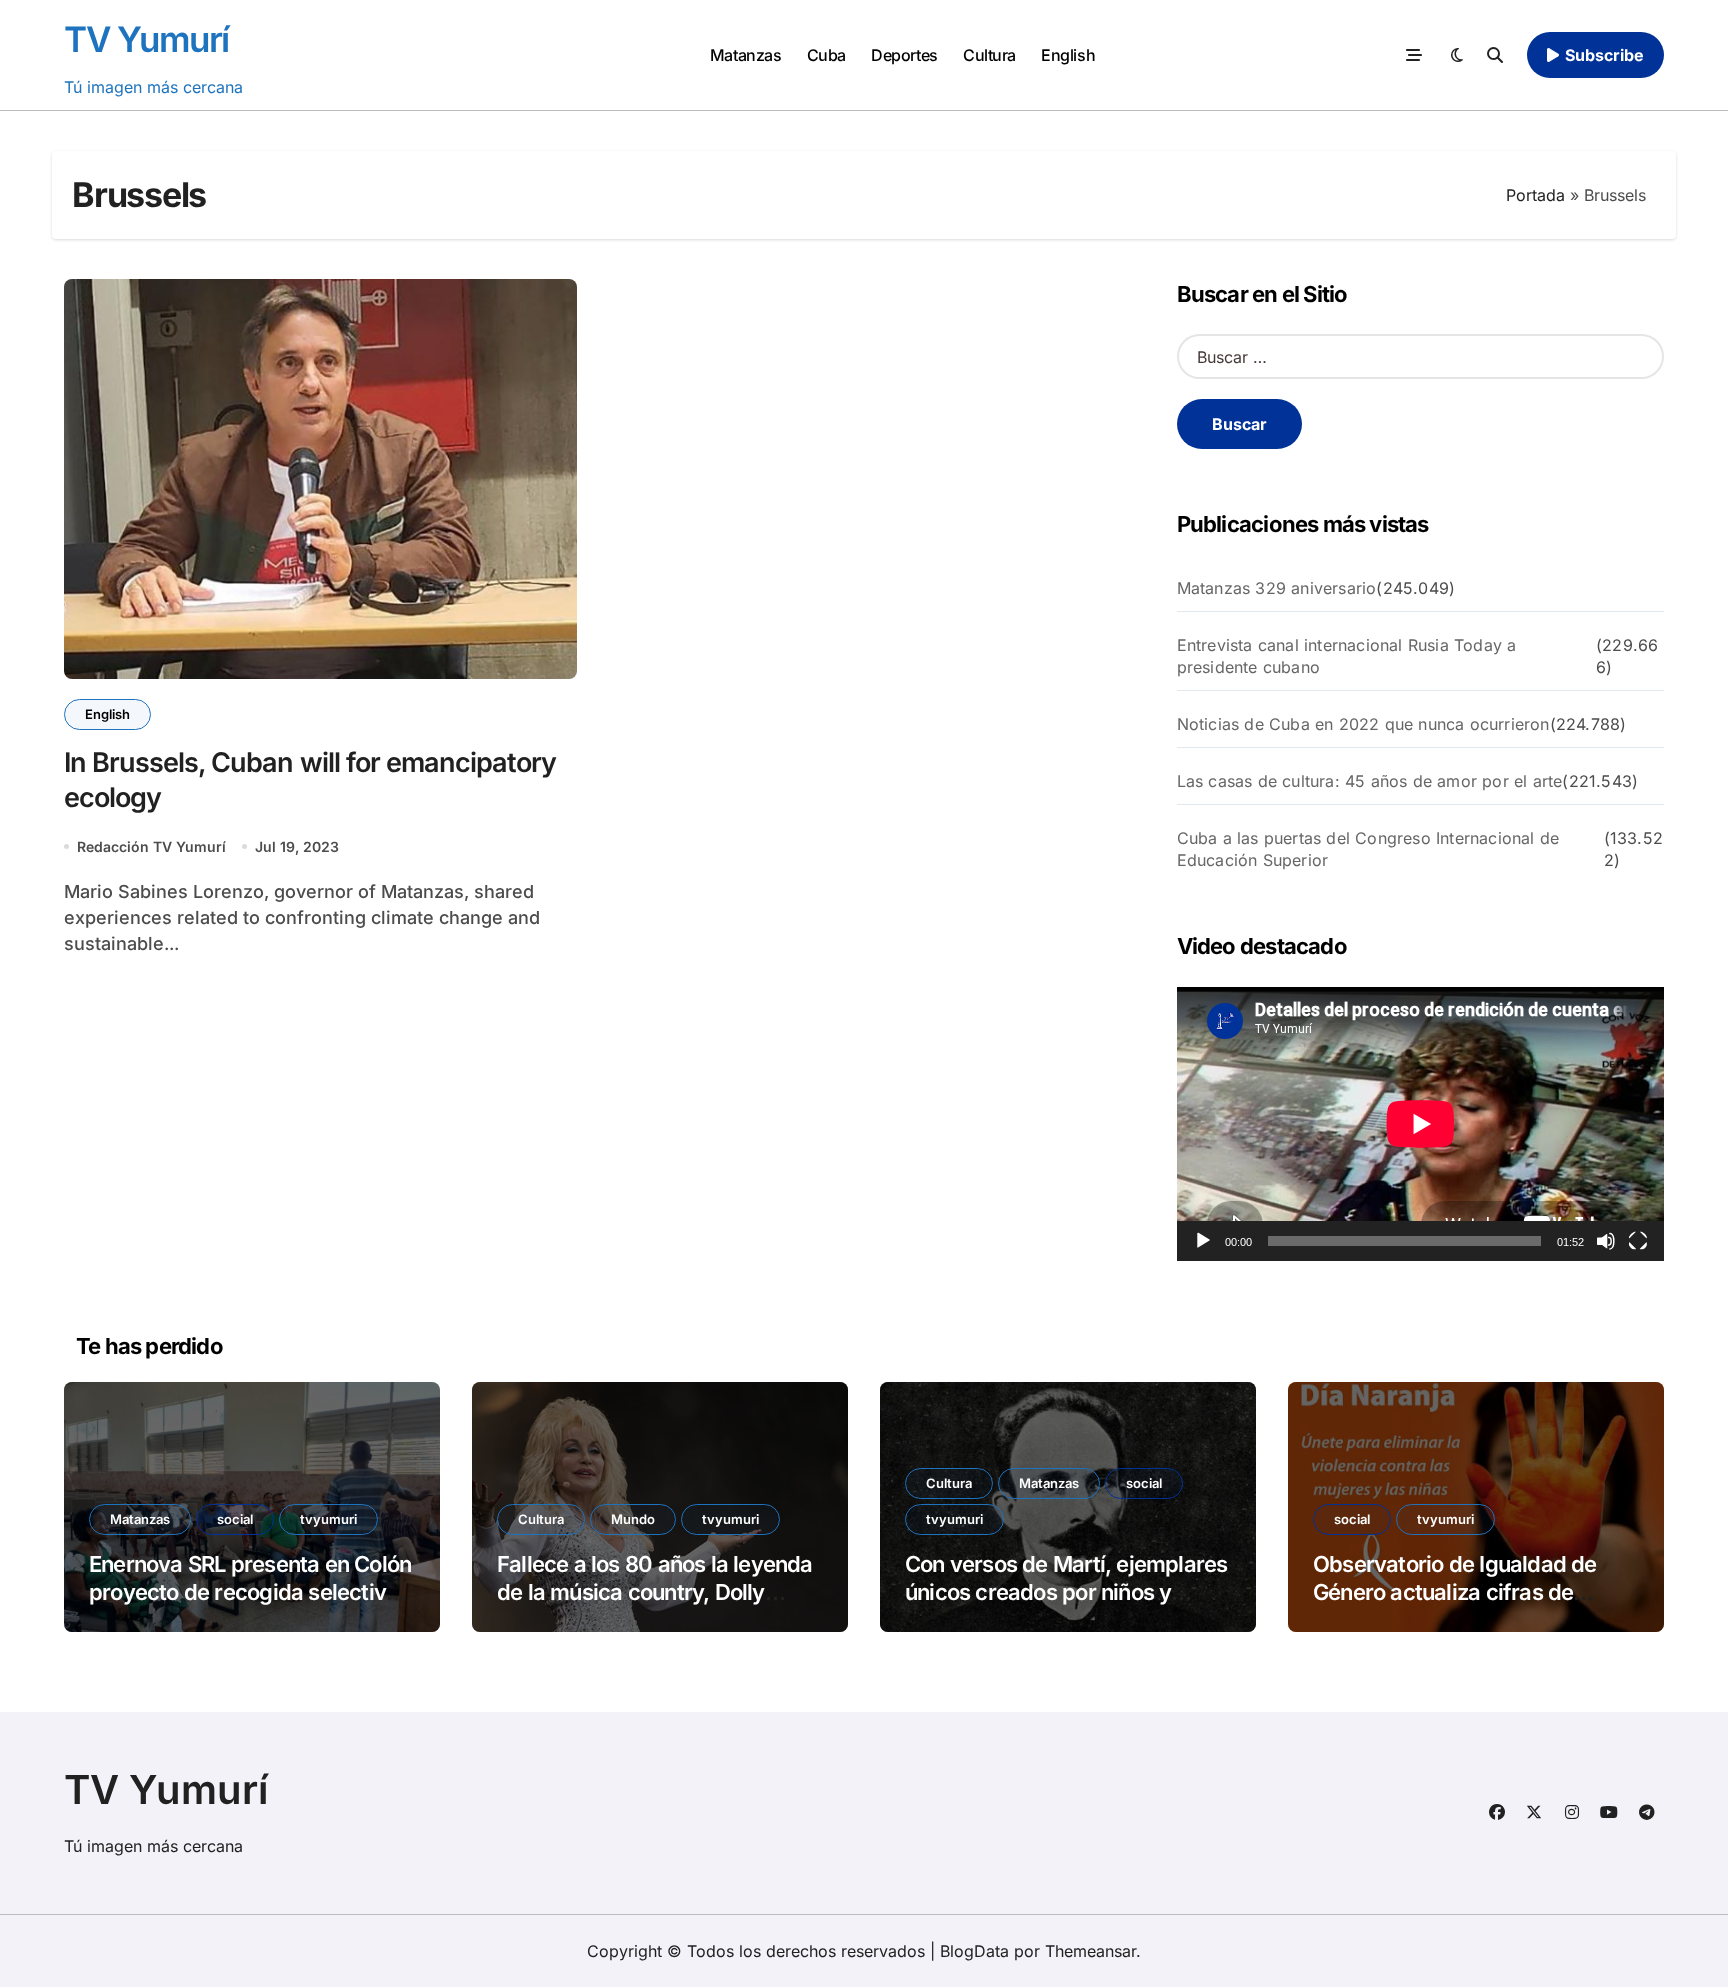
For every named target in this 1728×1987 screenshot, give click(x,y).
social (235, 1519)
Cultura (989, 55)
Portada (1535, 195)
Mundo (633, 1519)
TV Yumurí (146, 39)
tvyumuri (328, 1519)
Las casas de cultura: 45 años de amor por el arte (1370, 781)
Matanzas (745, 55)
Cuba (826, 55)
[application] (1420, 1124)
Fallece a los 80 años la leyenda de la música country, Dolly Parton (655, 1592)
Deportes (904, 55)
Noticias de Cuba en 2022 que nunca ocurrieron (1363, 724)
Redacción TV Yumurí (151, 846)
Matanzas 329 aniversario (1277, 588)
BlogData (974, 1951)
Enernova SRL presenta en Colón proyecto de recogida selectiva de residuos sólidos (250, 1592)
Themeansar (1090, 1951)
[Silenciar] (1606, 1241)
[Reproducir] (1203, 1241)
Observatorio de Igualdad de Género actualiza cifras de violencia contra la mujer (1455, 1592)
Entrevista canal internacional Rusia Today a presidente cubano (1347, 656)
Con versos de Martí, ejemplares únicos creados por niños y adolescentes (1066, 1592)
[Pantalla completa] (1638, 1241)
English (1068, 55)
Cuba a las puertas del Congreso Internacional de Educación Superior (1368, 849)
